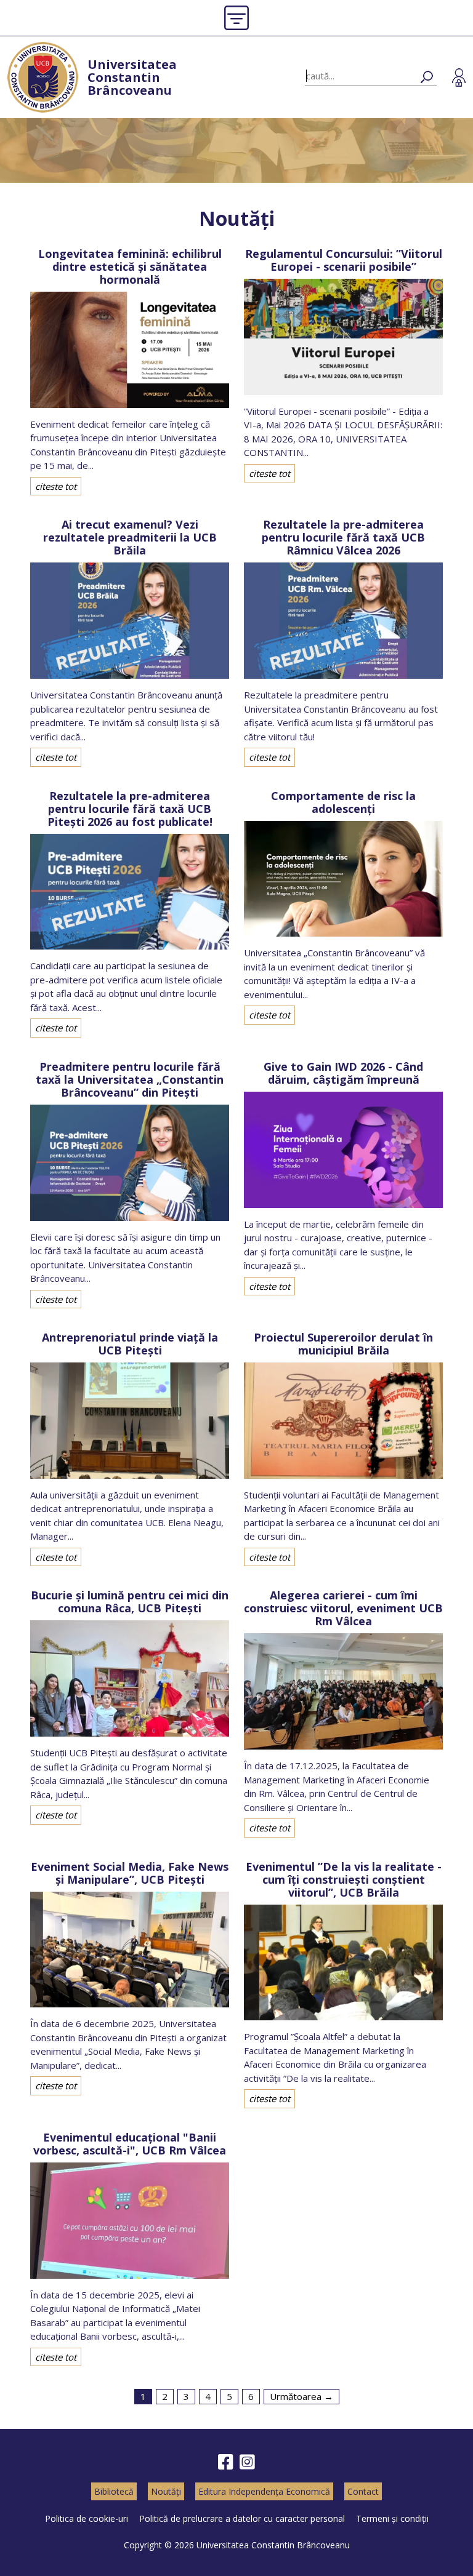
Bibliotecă (114, 2491)
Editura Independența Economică (264, 2491)
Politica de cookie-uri (87, 2518)
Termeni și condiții (392, 2518)
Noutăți (166, 2491)
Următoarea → (301, 2396)
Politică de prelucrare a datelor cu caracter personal (242, 2518)
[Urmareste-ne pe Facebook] (226, 2462)
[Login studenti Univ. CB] (459, 78)
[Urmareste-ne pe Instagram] (247, 2462)
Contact (363, 2491)
